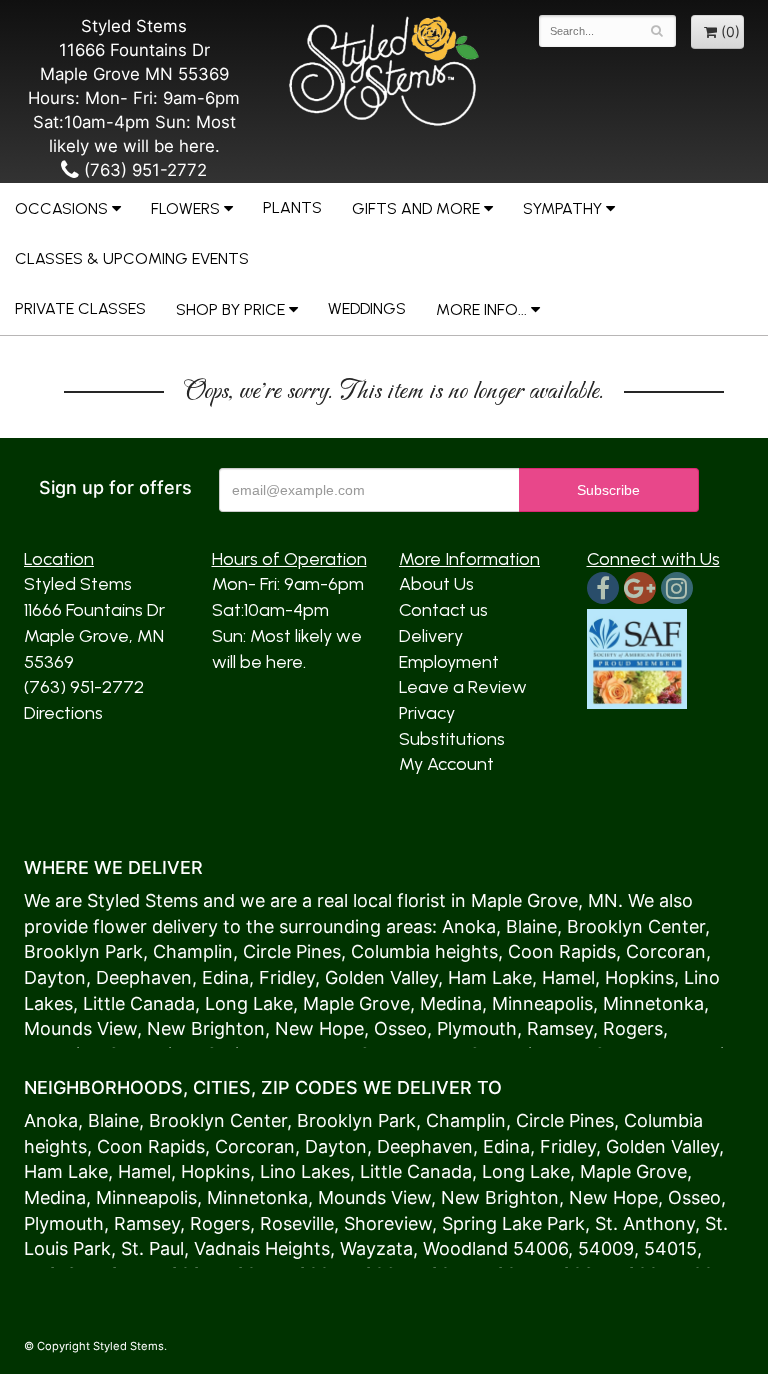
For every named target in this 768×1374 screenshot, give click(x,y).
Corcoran (666, 951)
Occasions (61, 208)
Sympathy (562, 208)
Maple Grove (524, 900)
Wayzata (376, 1248)
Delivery (431, 636)
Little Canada (139, 1003)
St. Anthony (645, 1223)
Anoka (469, 926)
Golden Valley (381, 977)
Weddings (367, 308)
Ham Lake (490, 977)
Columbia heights (424, 951)
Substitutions (452, 739)
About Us (436, 584)
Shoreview (388, 1223)
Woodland (465, 1248)
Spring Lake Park (513, 1223)
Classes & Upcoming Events (132, 258)
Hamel (568, 977)
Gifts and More (416, 208)
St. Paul (152, 1248)
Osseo (400, 1028)
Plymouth (477, 1028)
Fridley (287, 977)
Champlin (193, 951)
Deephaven (144, 977)
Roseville (297, 1223)
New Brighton (206, 1028)
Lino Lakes (305, 1171)
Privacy (427, 713)
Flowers (185, 208)
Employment (449, 662)
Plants (292, 207)
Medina (451, 1003)
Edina (225, 977)
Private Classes (80, 308)
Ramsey (560, 1028)
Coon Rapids (562, 951)
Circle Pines (292, 951)
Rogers (633, 1028)
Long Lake (249, 1003)
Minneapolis (542, 1003)
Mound (53, 1028)
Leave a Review (463, 687)
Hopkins (639, 977)
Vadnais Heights (262, 1248)
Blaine (531, 926)
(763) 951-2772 (143, 170)
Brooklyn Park (83, 951)
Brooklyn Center (636, 926)
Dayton (55, 977)
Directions (63, 713)
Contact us (443, 610)
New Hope (319, 1028)
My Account (446, 764)
